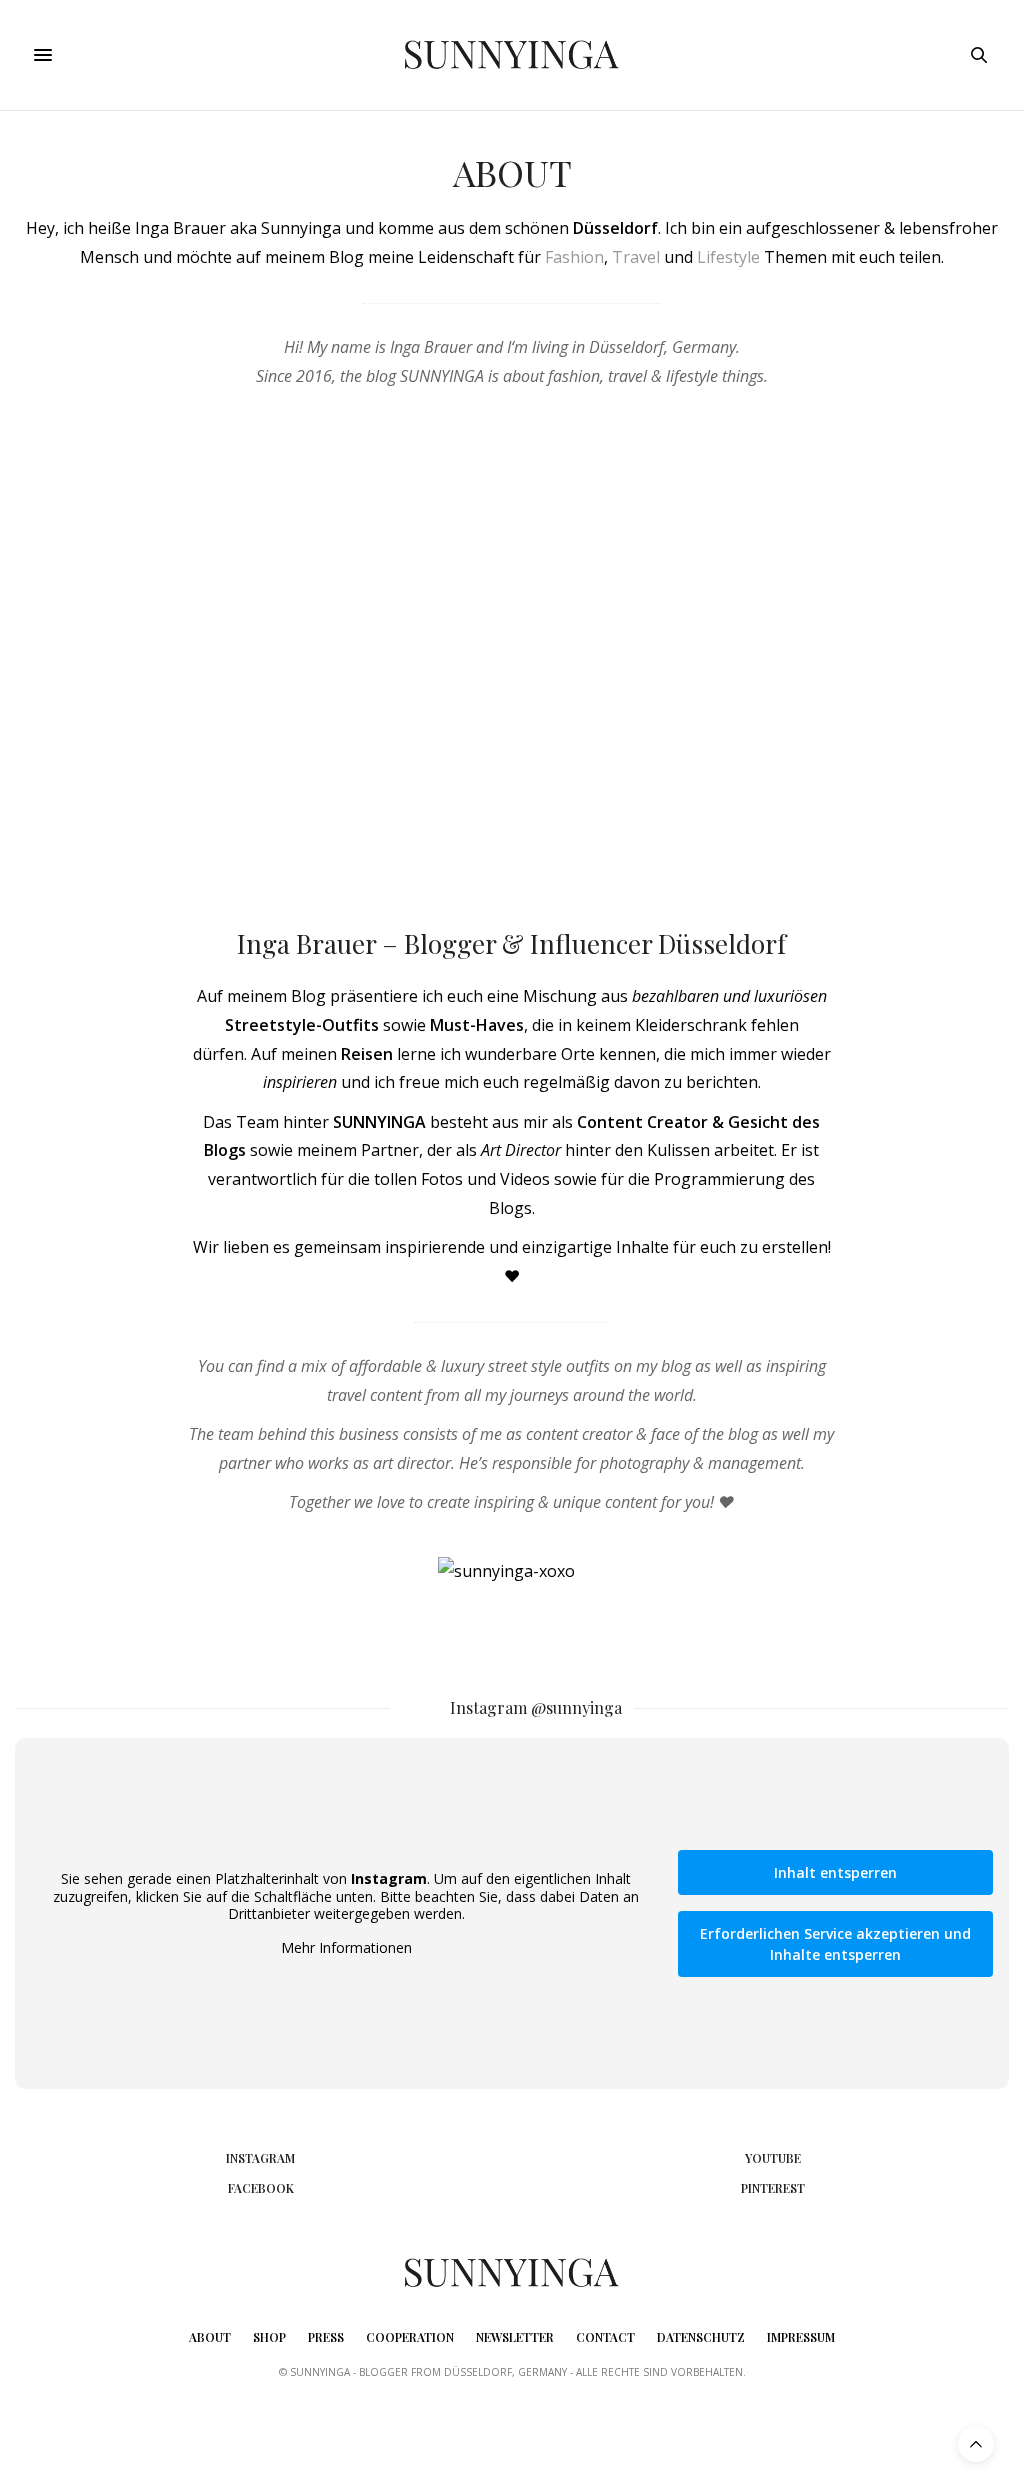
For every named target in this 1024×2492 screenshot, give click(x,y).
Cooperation (410, 2337)
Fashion (574, 257)
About (210, 2337)
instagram (260, 2158)
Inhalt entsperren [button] (835, 1872)
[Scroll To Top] (976, 2444)
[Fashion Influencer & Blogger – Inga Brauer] (512, 55)
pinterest (773, 2188)
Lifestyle (728, 257)
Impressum (801, 2337)
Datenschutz (701, 2337)
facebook (261, 2188)
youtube (773, 2158)
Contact (605, 2337)
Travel (636, 257)
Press (326, 2337)
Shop (269, 2337)
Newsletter (515, 2337)
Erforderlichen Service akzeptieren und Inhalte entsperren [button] (835, 1944)
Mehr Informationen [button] (346, 1948)
